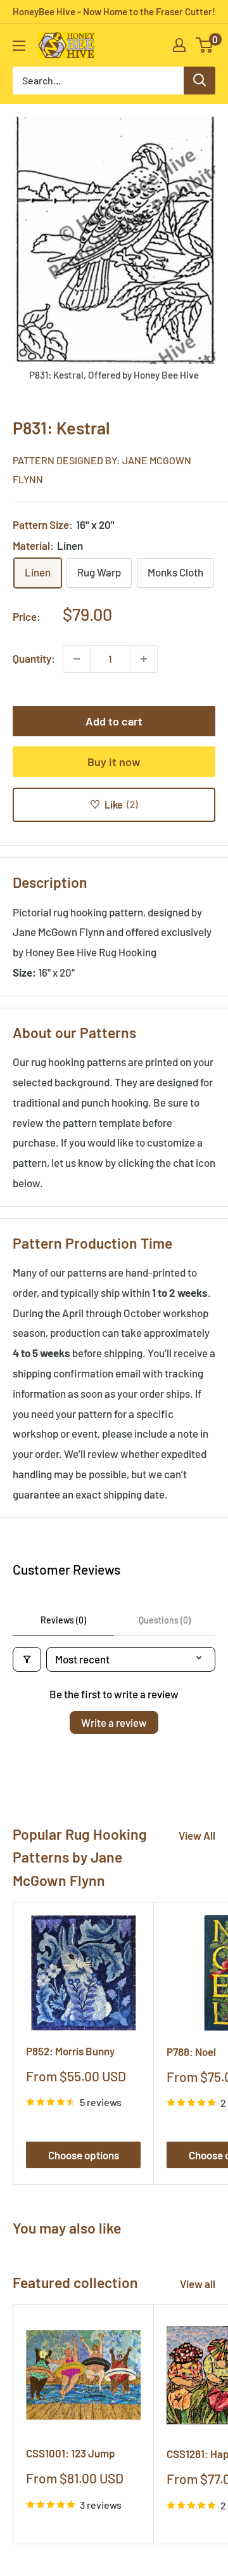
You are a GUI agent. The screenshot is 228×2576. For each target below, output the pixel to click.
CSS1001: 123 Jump (71, 2453)
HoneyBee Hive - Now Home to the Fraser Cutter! (114, 11)
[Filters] (27, 1659)
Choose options (84, 2155)
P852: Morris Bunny (70, 2051)
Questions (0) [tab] (165, 1620)
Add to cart (114, 721)
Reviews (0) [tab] (63, 1620)
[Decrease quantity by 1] (77, 659)
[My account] (179, 45)
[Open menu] (19, 46)
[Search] (199, 81)
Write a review (114, 1722)
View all (198, 2284)
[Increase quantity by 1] (144, 659)
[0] (205, 45)
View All (197, 1835)
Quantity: (34, 658)
